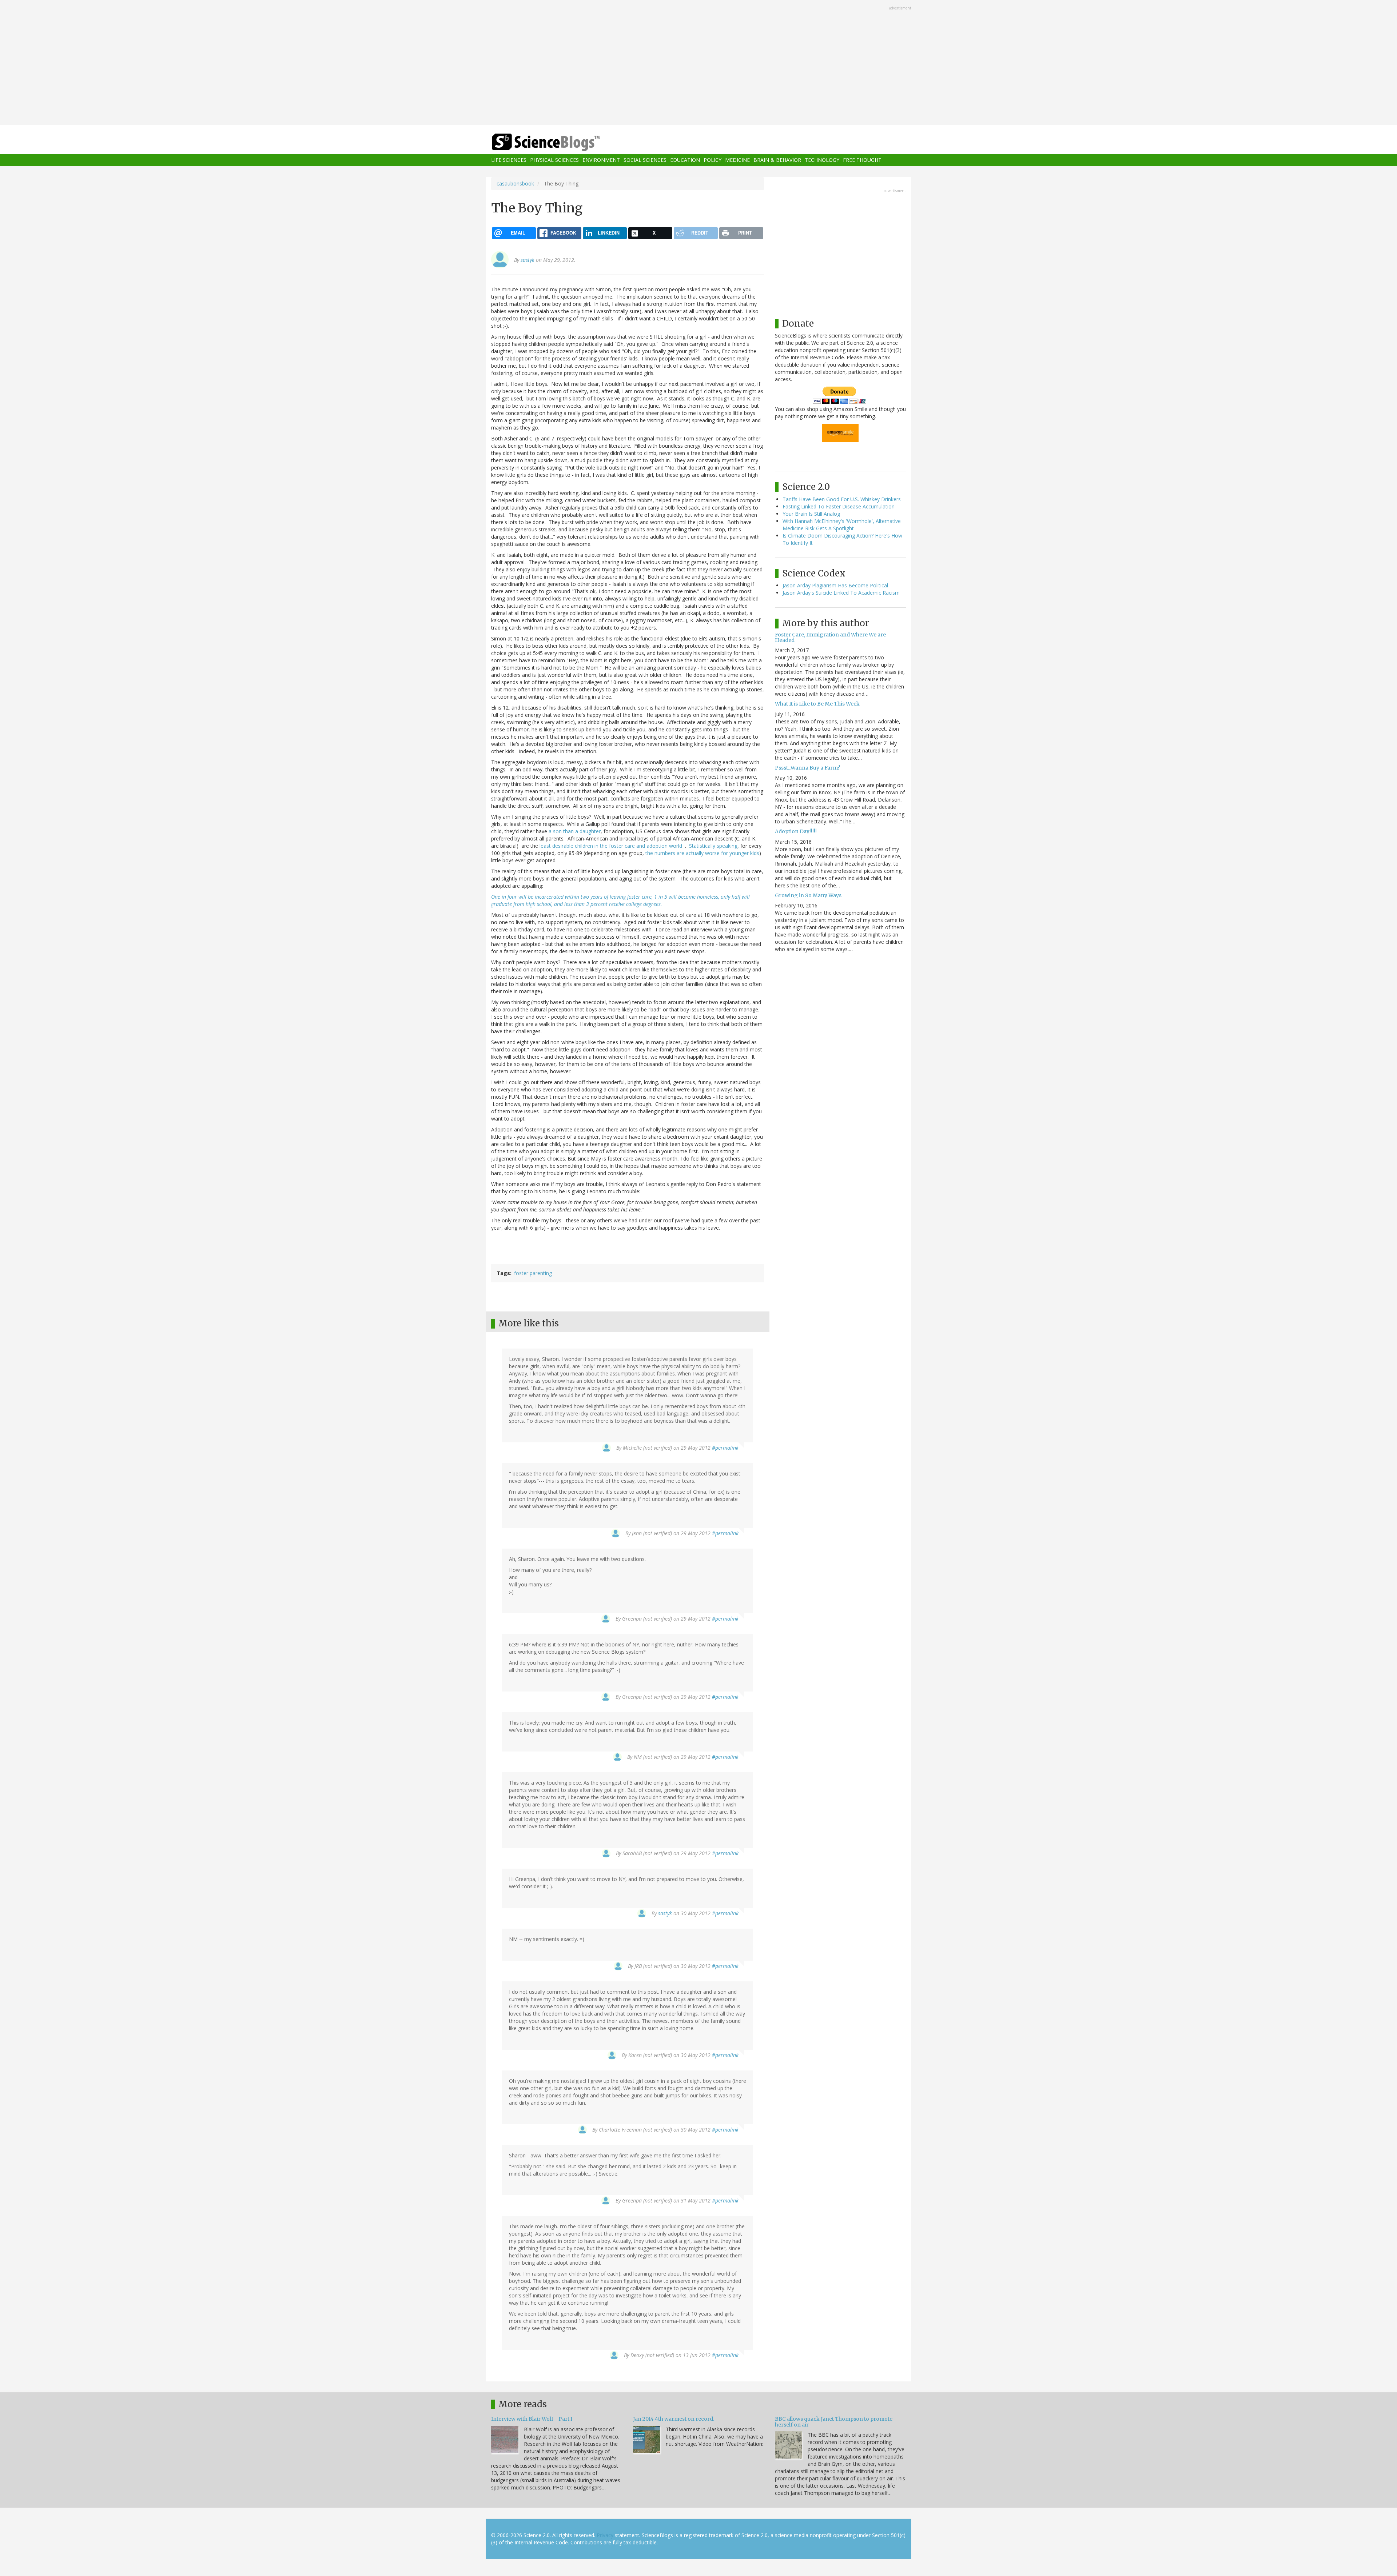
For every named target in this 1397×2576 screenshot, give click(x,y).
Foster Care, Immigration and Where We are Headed (830, 637)
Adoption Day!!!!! (796, 831)
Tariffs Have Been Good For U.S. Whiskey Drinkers (842, 499)
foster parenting (533, 1273)
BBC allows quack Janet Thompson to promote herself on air (834, 2422)
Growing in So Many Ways (808, 895)
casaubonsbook (515, 183)
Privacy (605, 2535)
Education (685, 160)
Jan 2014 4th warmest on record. (674, 2419)
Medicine (737, 160)
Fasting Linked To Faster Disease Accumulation (839, 506)
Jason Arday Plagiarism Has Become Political (835, 585)
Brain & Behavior (777, 160)
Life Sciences (509, 160)
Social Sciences (645, 160)
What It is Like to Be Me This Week (817, 704)
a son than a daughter (575, 831)
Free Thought (862, 160)
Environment (601, 160)
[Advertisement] (698, 63)
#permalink (725, 1448)
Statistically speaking (713, 846)
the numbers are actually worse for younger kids (702, 853)
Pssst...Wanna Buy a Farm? (807, 768)
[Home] (560, 142)
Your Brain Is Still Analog (811, 514)
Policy (713, 160)
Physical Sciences (554, 160)
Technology (822, 160)
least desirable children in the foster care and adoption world (612, 846)
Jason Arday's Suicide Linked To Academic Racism (841, 593)
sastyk (528, 260)
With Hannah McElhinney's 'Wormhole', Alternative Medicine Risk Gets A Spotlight (842, 525)
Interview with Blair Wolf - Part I (532, 2419)
